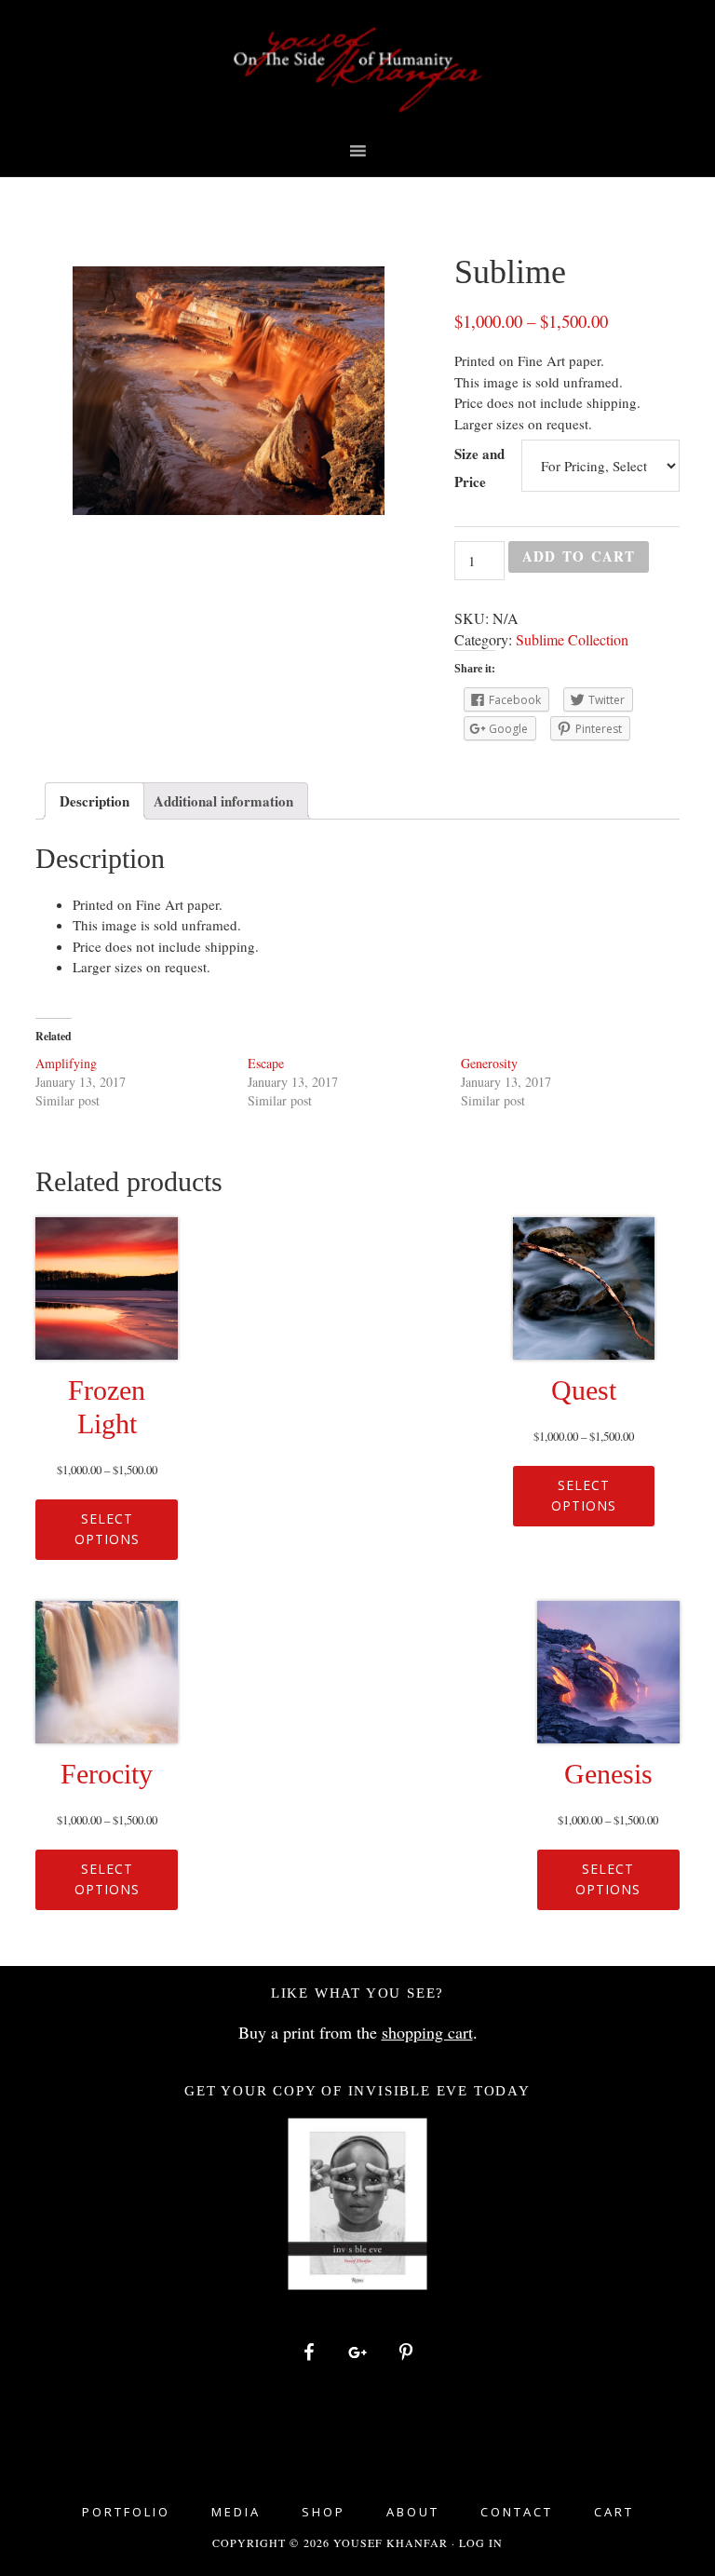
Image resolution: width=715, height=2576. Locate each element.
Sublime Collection (572, 639)
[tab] (94, 801)
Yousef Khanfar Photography (357, 70)
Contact (517, 2512)
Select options (107, 1529)
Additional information (223, 801)
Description (94, 801)
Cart (614, 2512)
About (413, 2512)
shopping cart (427, 2032)
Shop (324, 2512)
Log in (481, 2542)
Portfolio (126, 2512)
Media (236, 2512)
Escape (266, 1063)
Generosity (489, 1063)
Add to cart (579, 556)
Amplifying (66, 1063)
